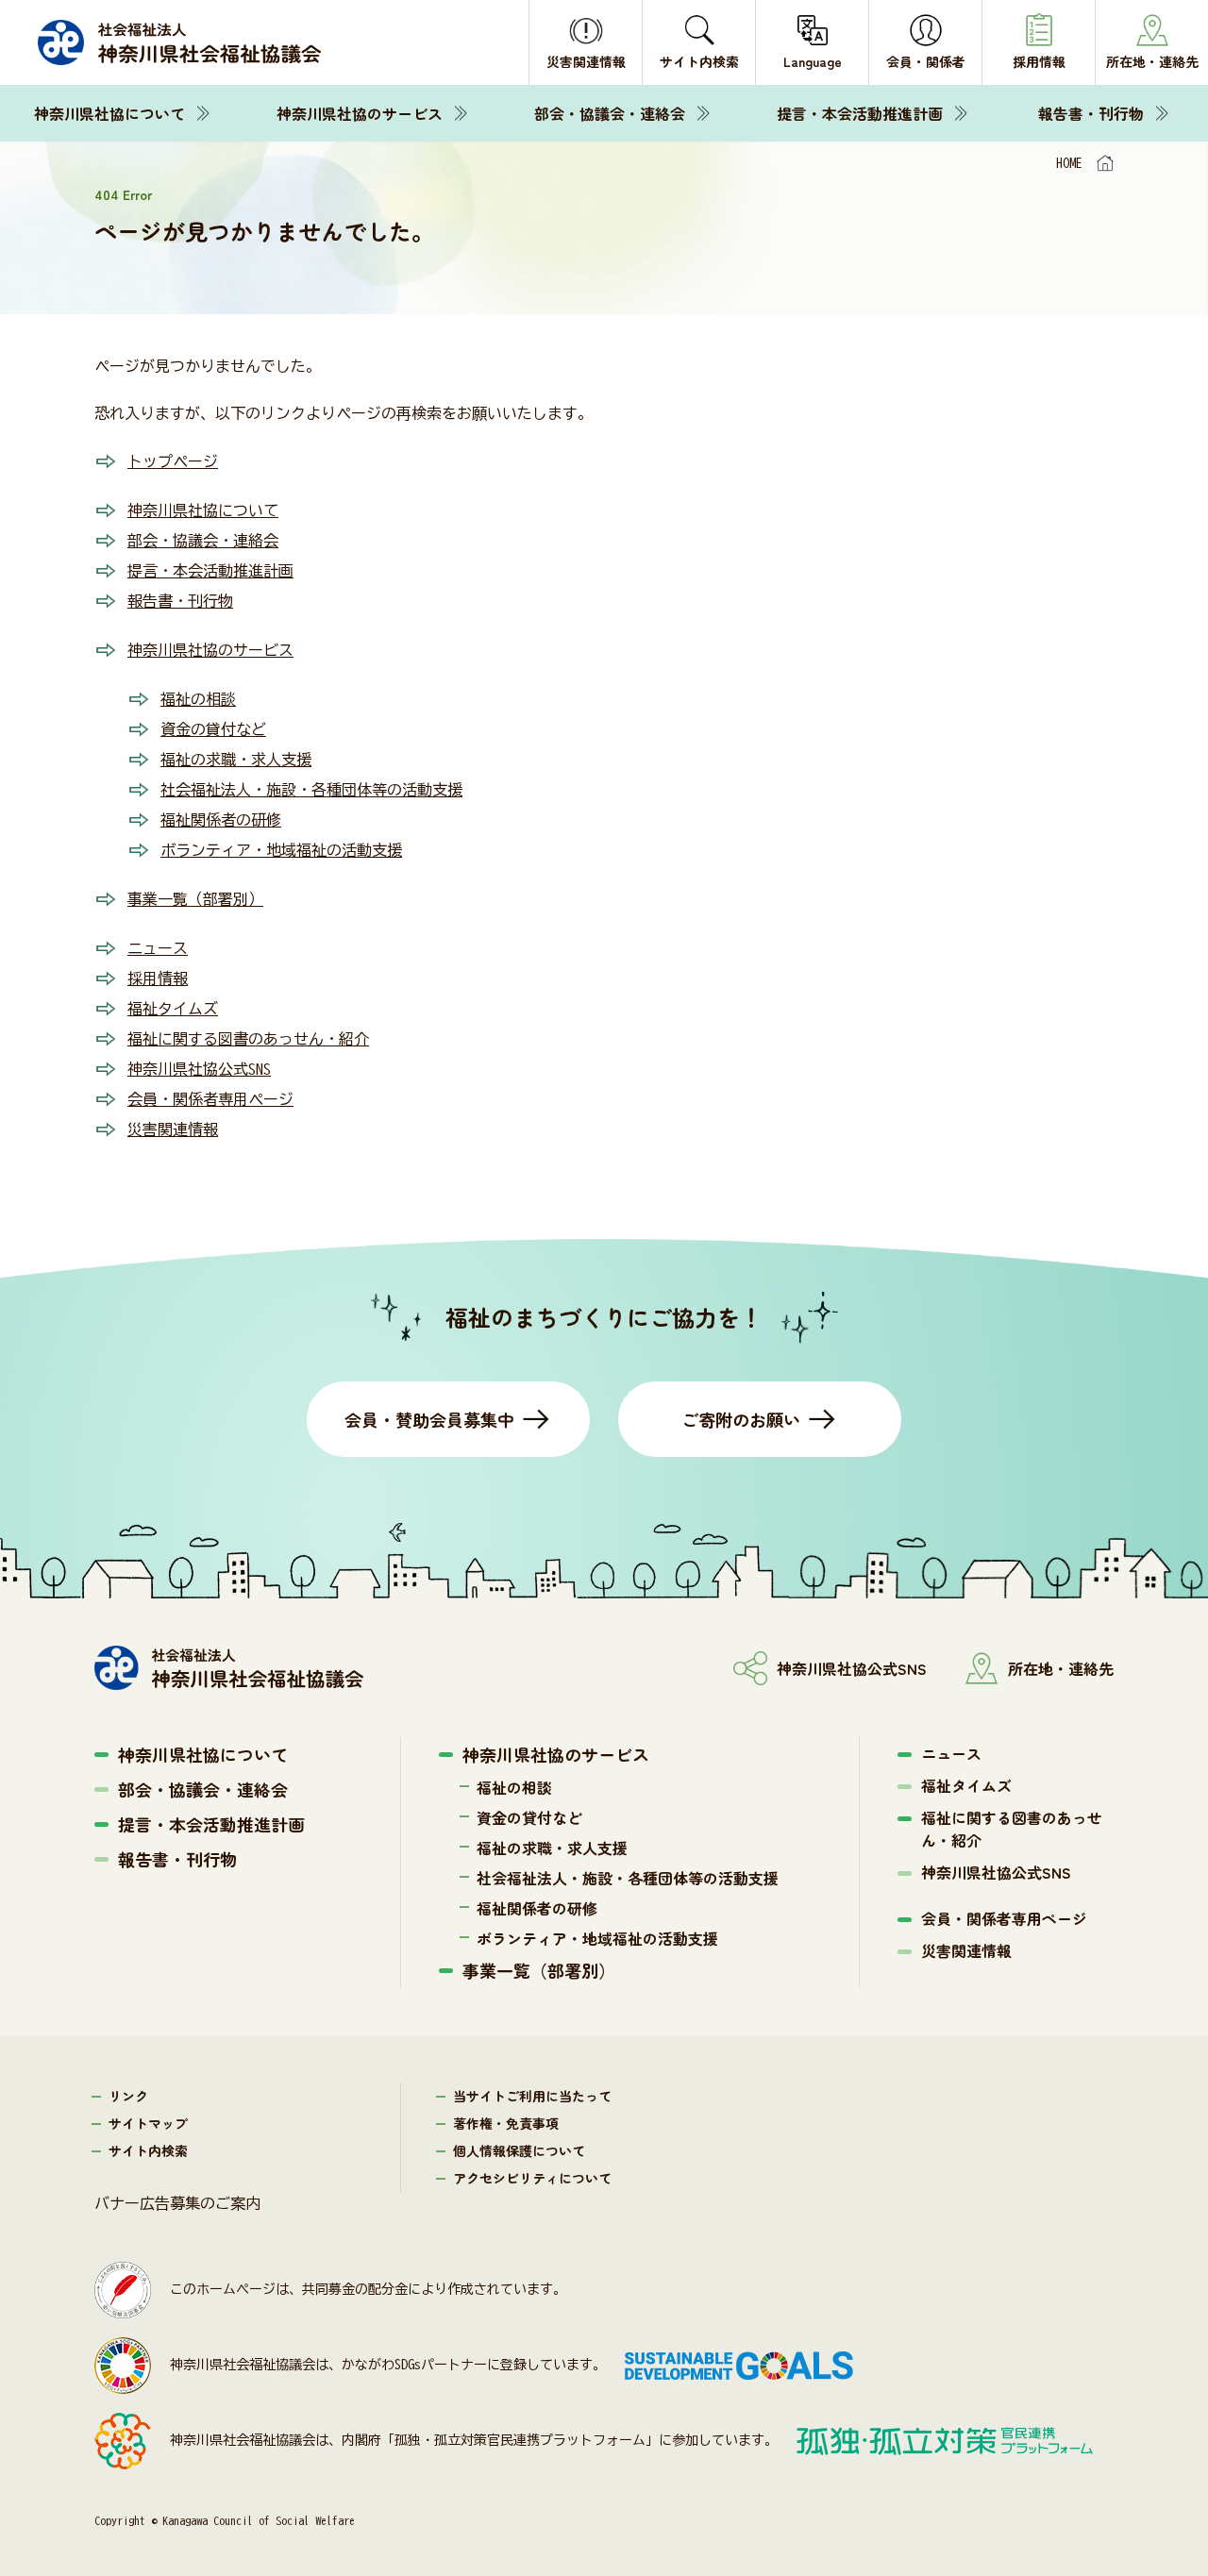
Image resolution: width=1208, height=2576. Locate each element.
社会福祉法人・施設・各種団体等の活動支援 (311, 790)
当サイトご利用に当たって (532, 2096)
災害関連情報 (173, 1129)
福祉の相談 (198, 699)
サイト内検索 (148, 2150)
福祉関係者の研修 (221, 820)
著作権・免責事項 (506, 2123)
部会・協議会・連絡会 (610, 113)
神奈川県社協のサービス (360, 113)
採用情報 (158, 979)
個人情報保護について (519, 2150)
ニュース (158, 948)
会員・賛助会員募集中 (429, 1419)
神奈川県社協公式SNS (199, 1069)
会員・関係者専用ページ (210, 1099)
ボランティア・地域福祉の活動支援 (281, 850)
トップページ (173, 461)
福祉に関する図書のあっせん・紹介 (248, 1039)
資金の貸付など (213, 729)
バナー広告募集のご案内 (177, 2203)
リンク (128, 2096)
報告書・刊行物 (1091, 113)
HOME (1069, 163)
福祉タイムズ (173, 1009)
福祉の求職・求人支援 (236, 760)
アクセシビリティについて (532, 2178)
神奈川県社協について (109, 113)
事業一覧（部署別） (195, 899)
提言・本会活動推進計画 (860, 113)
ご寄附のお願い (741, 1419)
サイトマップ (148, 2123)
